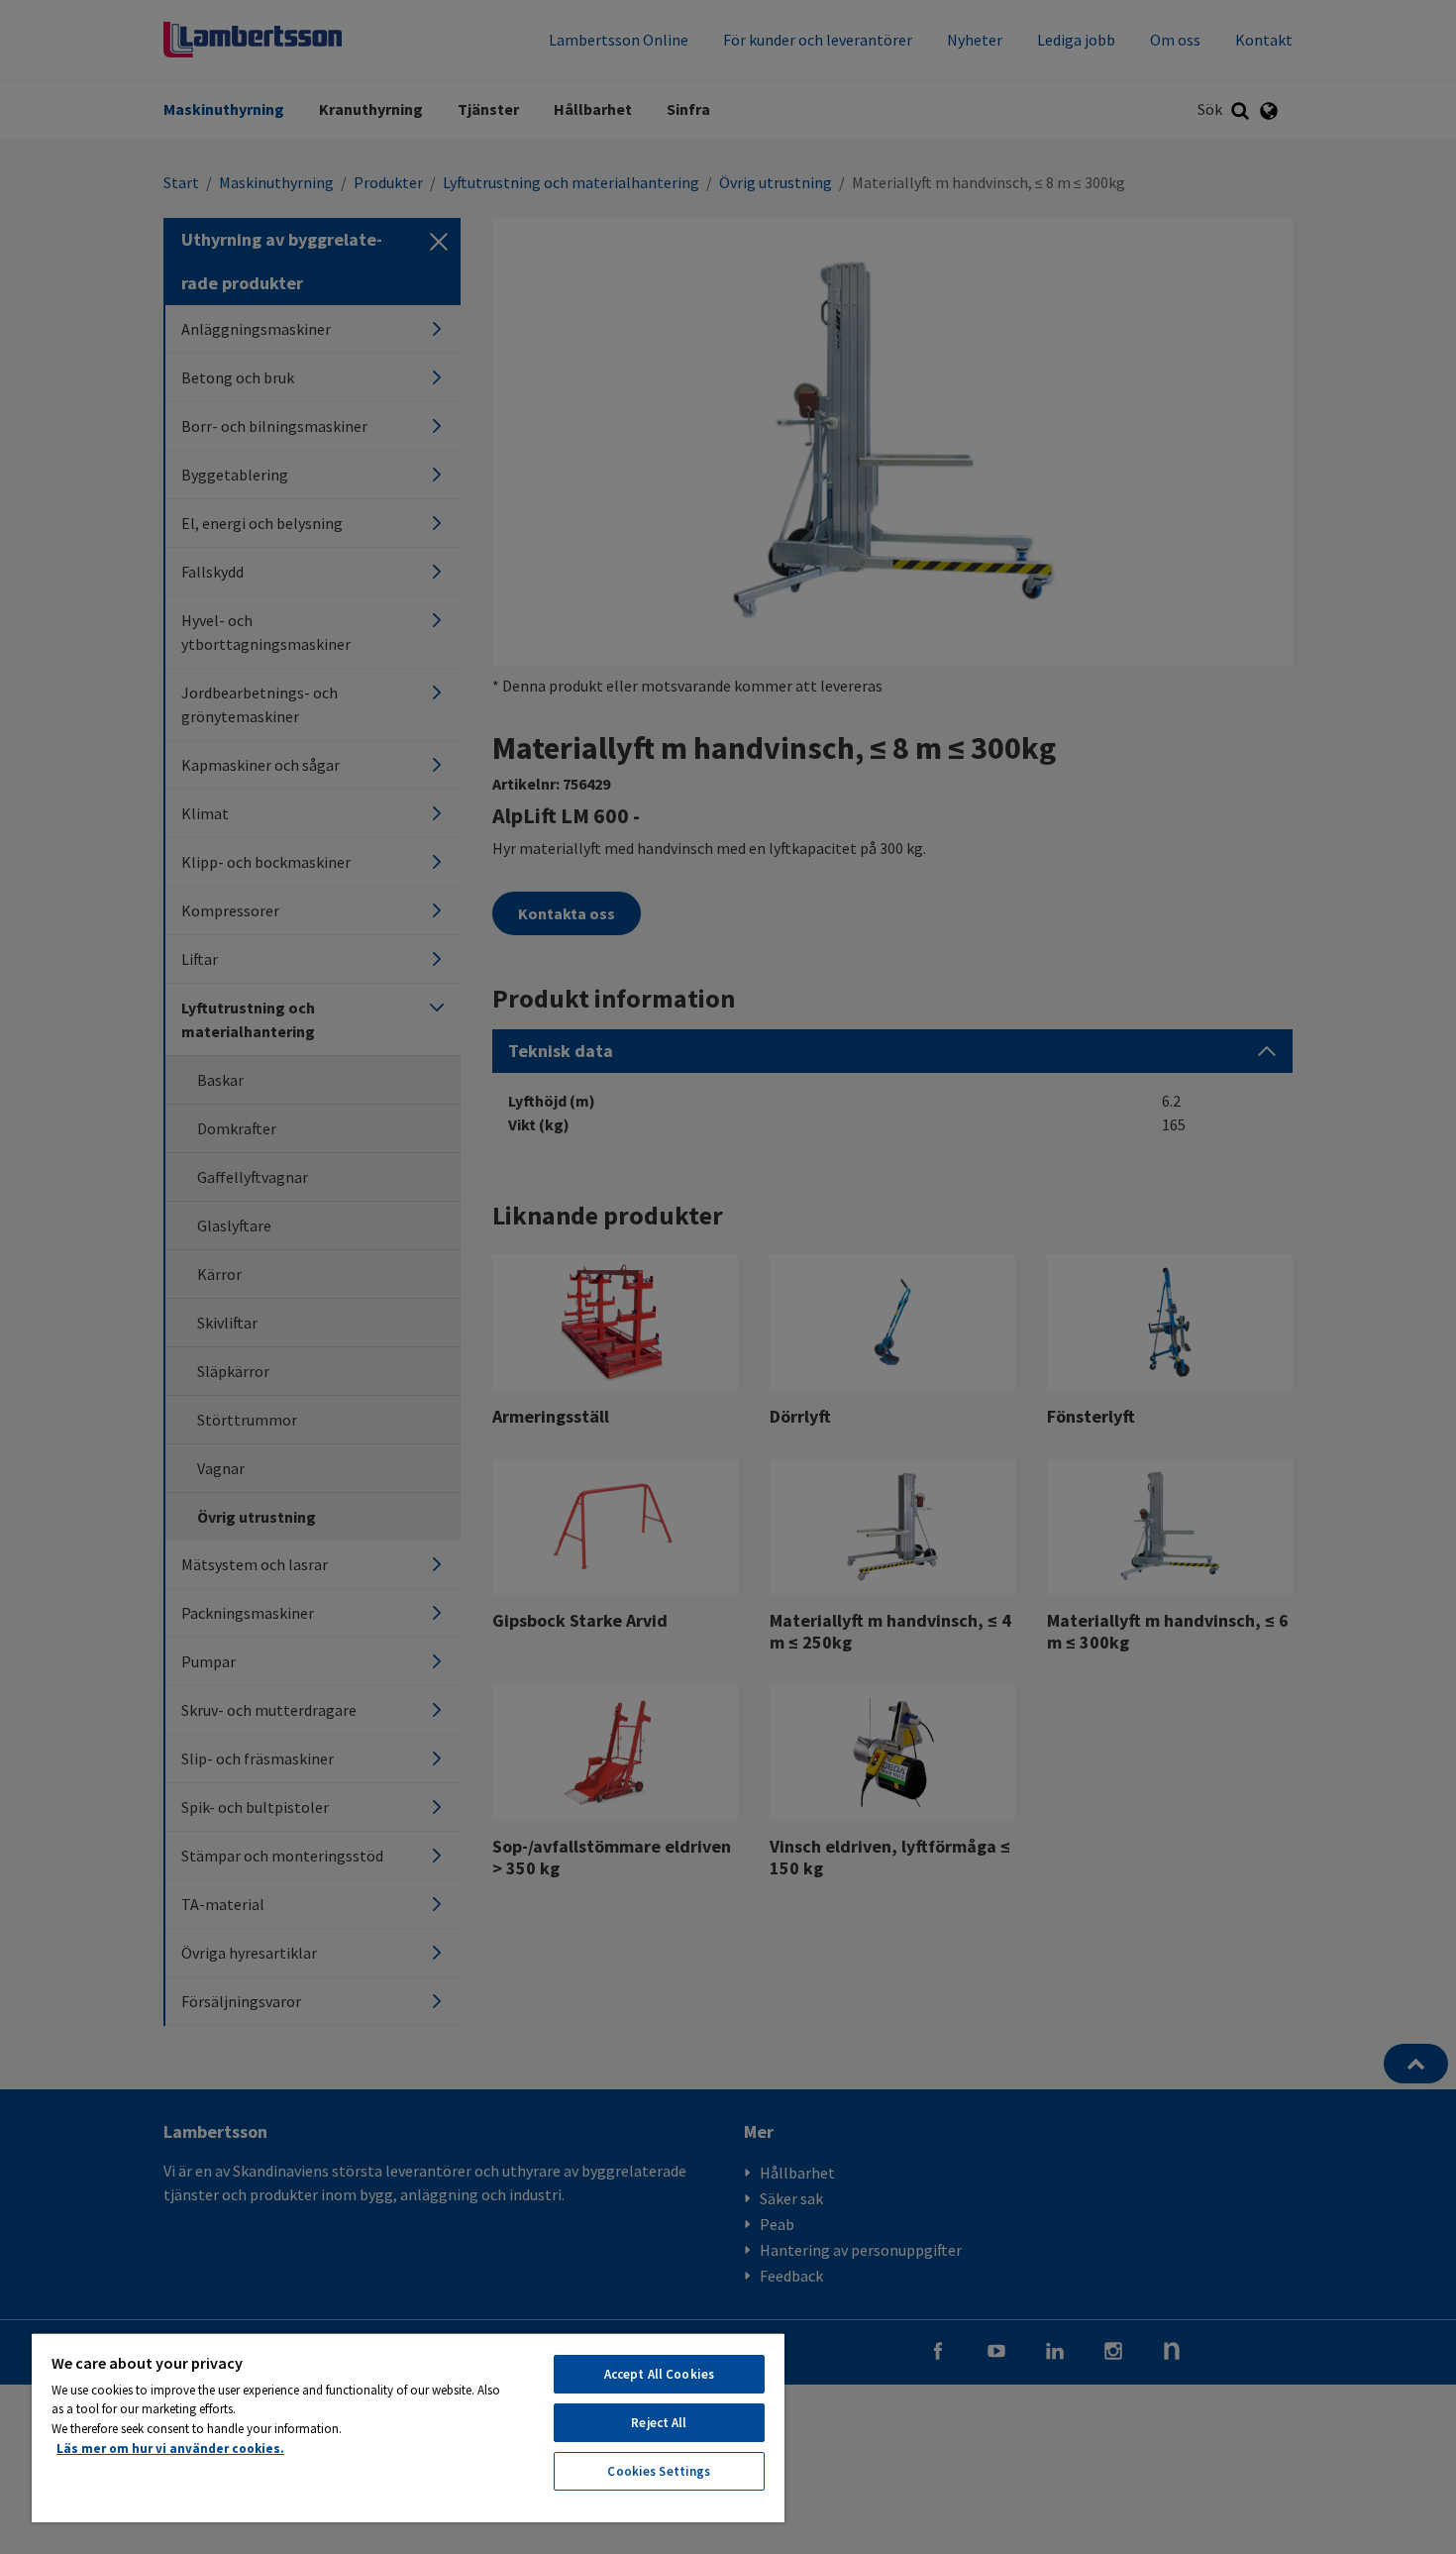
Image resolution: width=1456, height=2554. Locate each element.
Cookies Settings (659, 2471)
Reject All (659, 2423)
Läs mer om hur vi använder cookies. (170, 2448)
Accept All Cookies (659, 2374)
